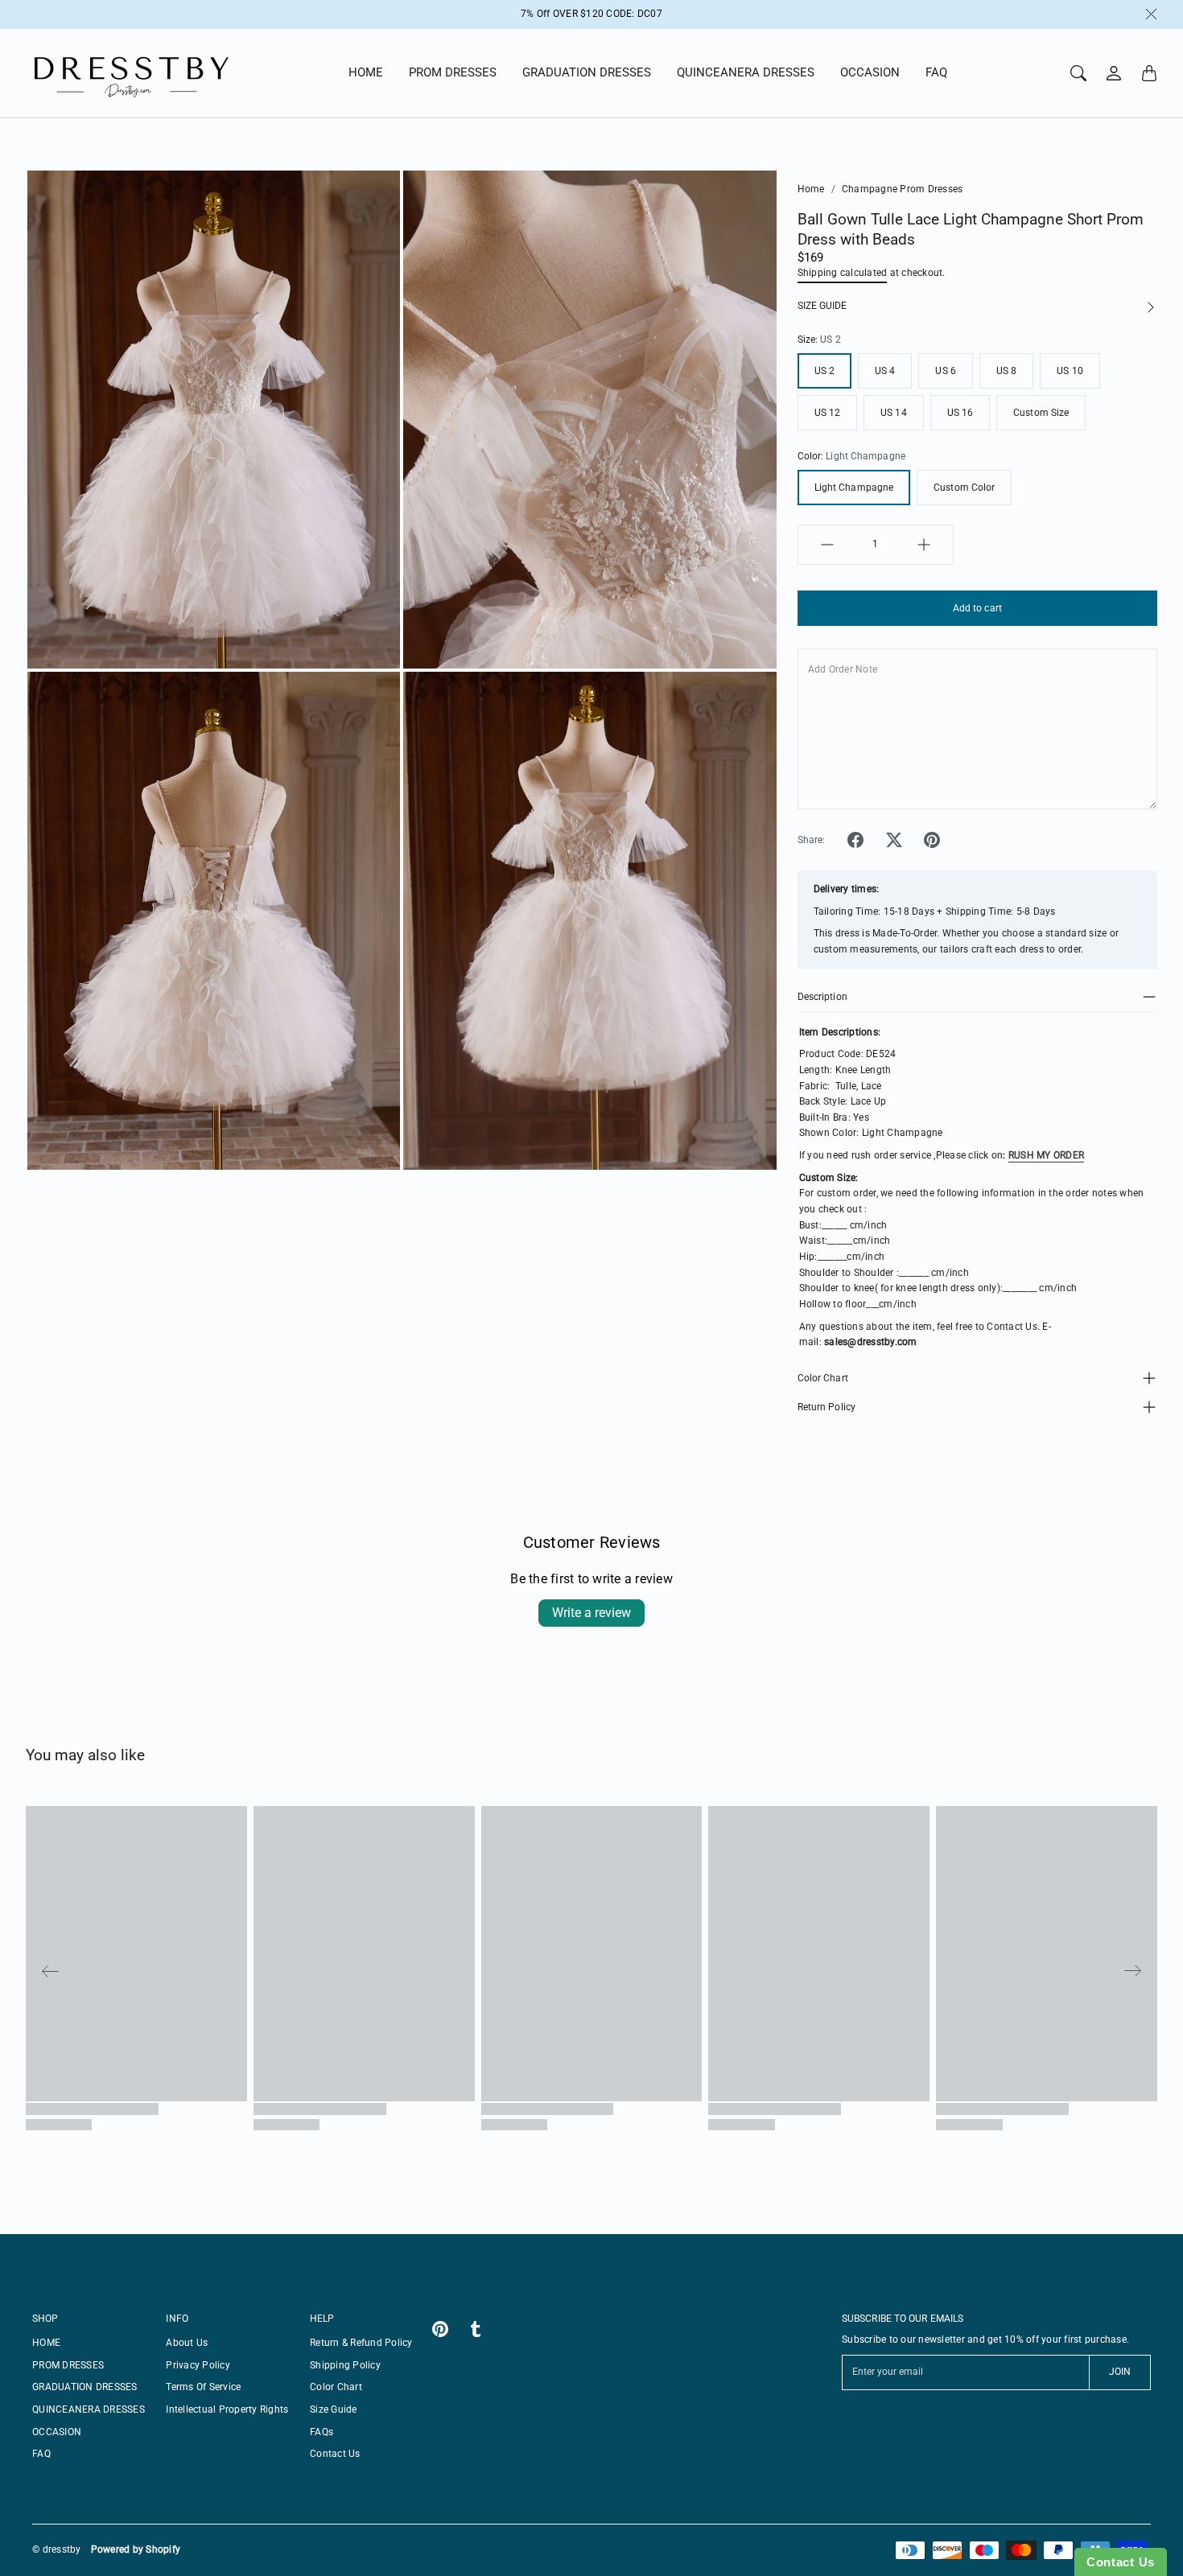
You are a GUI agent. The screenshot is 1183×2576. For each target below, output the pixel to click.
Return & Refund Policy (361, 2343)
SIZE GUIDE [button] (822, 306)
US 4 (885, 371)
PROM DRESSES (453, 72)
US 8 (1006, 371)
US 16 (960, 413)
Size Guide (334, 2409)
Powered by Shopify (136, 2549)
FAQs (322, 2432)
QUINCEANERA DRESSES (746, 72)
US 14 (894, 413)
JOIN (1120, 2372)
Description (822, 997)
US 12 (828, 413)
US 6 (945, 371)
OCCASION (870, 72)
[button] (855, 840)
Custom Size (1041, 413)
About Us (187, 2343)
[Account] (1114, 73)
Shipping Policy (345, 2365)
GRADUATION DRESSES (587, 72)
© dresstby (57, 2549)
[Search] (1078, 73)
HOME (366, 72)
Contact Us (335, 2454)
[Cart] (1149, 73)
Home (811, 189)
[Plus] (924, 545)
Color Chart (823, 1378)
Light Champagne (854, 488)
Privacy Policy (198, 2365)
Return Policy (826, 1407)
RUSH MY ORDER (1046, 1155)
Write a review (591, 1613)
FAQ (936, 72)
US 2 (824, 371)
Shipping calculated (843, 273)
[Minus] (827, 545)
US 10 (1070, 371)
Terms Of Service (203, 2387)
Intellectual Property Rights (227, 2409)
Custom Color (964, 488)
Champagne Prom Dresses (903, 189)
